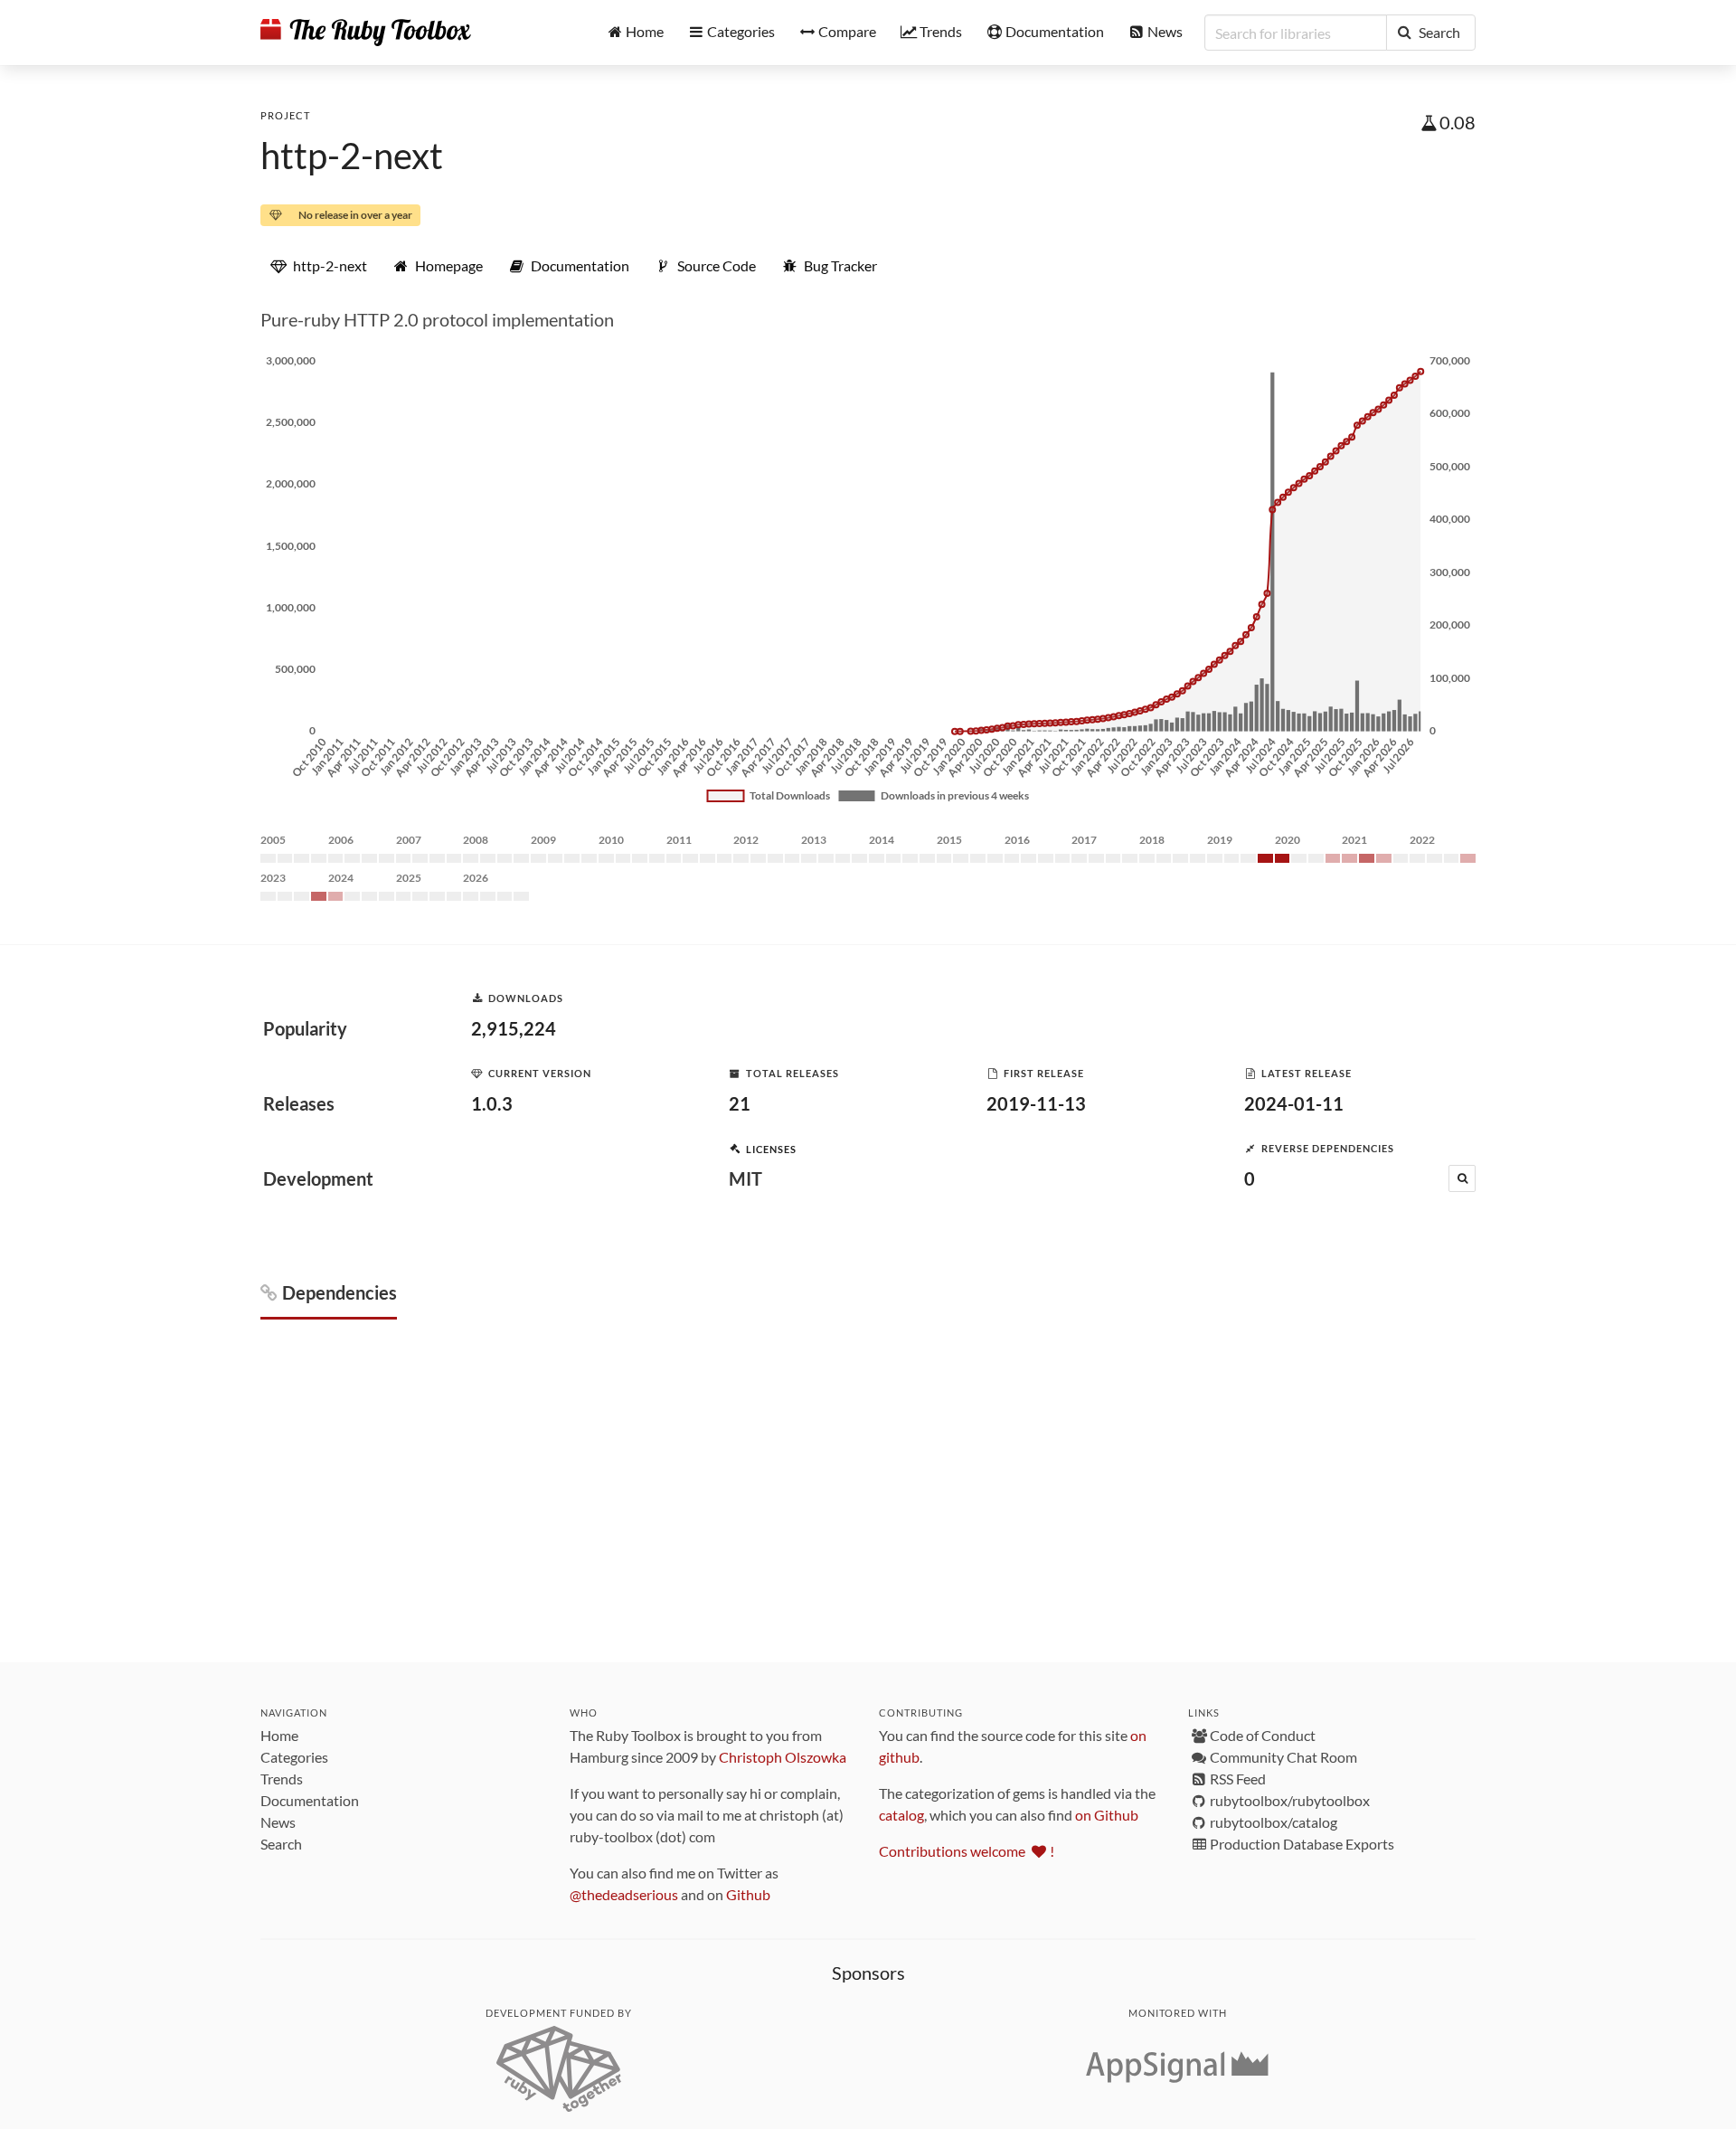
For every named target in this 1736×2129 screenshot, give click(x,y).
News (278, 1822)
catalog (901, 1815)
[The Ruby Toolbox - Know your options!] (366, 33)
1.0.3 (492, 1103)
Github (748, 1894)
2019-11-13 (1036, 1103)
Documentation (310, 1800)
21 (740, 1103)
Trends (282, 1779)
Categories (294, 1757)
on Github (1107, 1815)
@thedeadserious (624, 1894)
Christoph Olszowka (783, 1757)
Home (279, 1735)
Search (281, 1844)
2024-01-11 (1294, 1103)
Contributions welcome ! (967, 1851)
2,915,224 (514, 1028)
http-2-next (352, 156)
